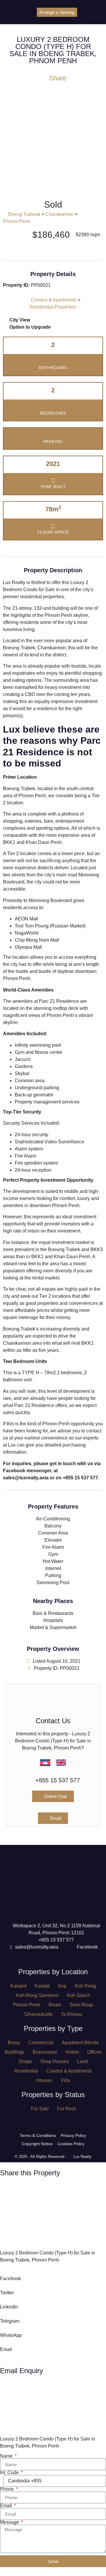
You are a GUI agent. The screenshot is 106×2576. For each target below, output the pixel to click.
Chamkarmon (59, 214)
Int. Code (10, 2473)
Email (7, 2506)
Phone (8, 2489)
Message (10, 2522)
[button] (96, 12)
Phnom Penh (17, 221)
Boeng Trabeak (24, 214)
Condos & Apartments (54, 300)
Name (7, 2456)
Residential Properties (53, 307)
